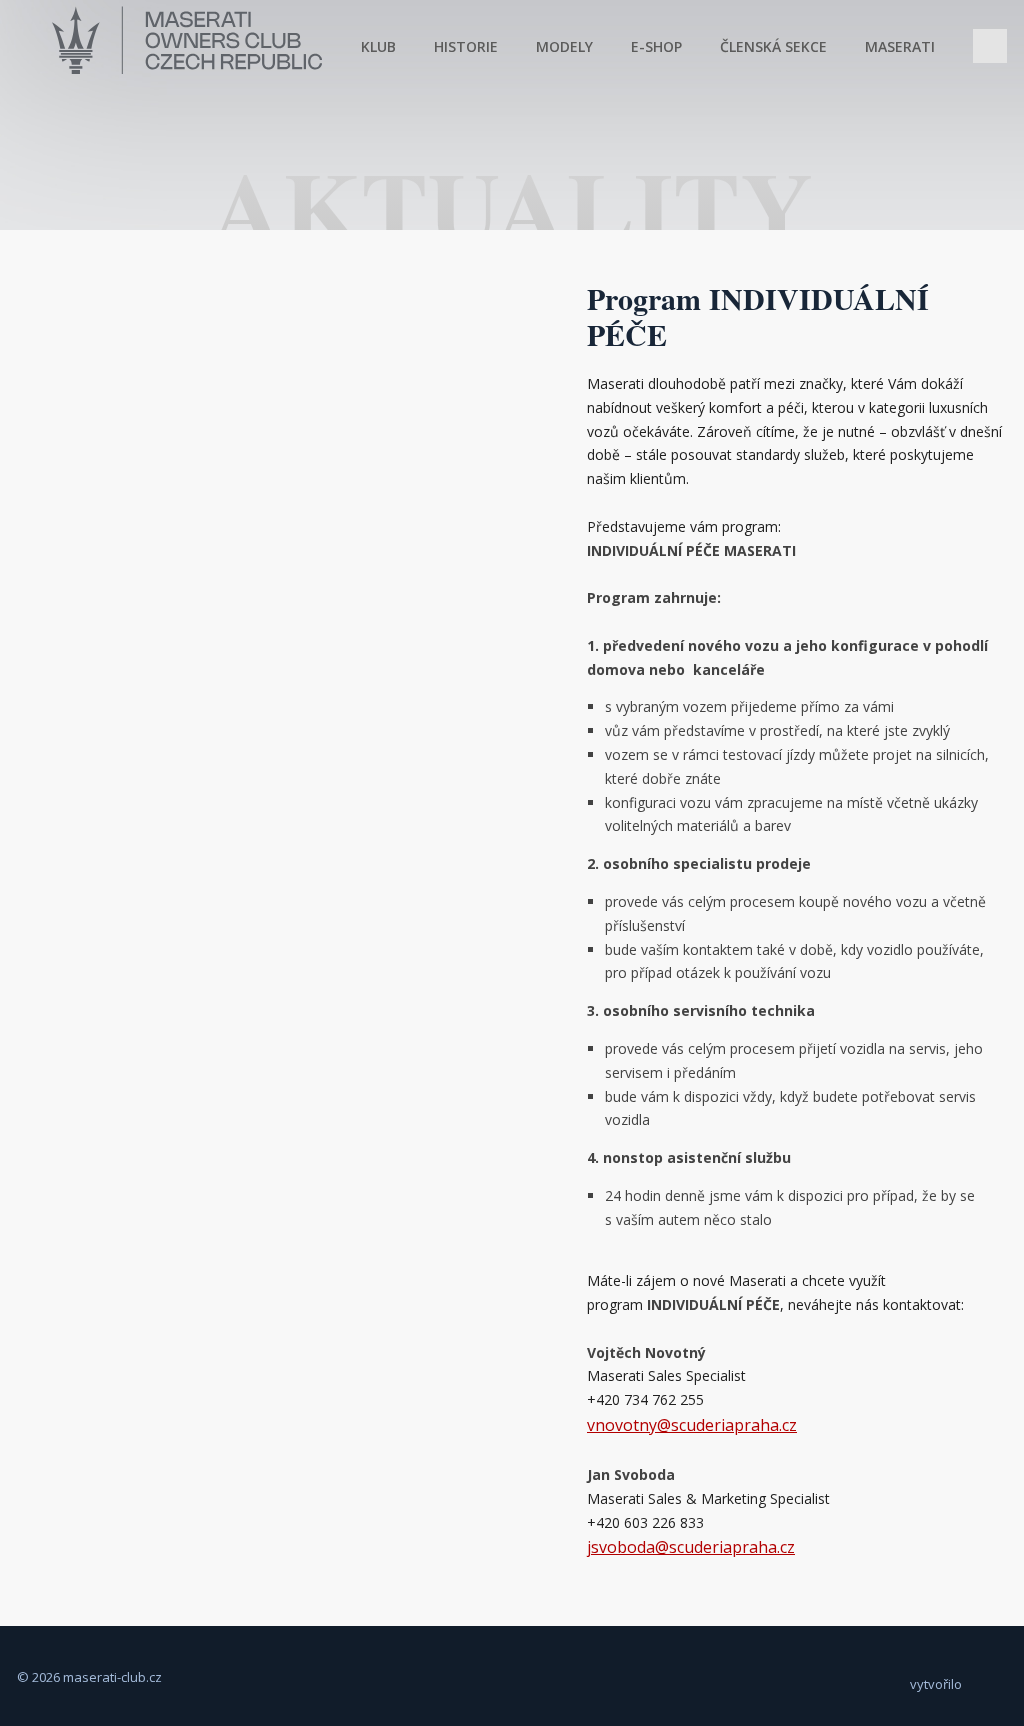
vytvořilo (936, 1684)
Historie (466, 45)
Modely (564, 45)
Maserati (900, 45)
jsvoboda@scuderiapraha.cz (691, 1547)
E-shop (656, 45)
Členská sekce (773, 45)
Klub (378, 45)
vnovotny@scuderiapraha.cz (692, 1425)
